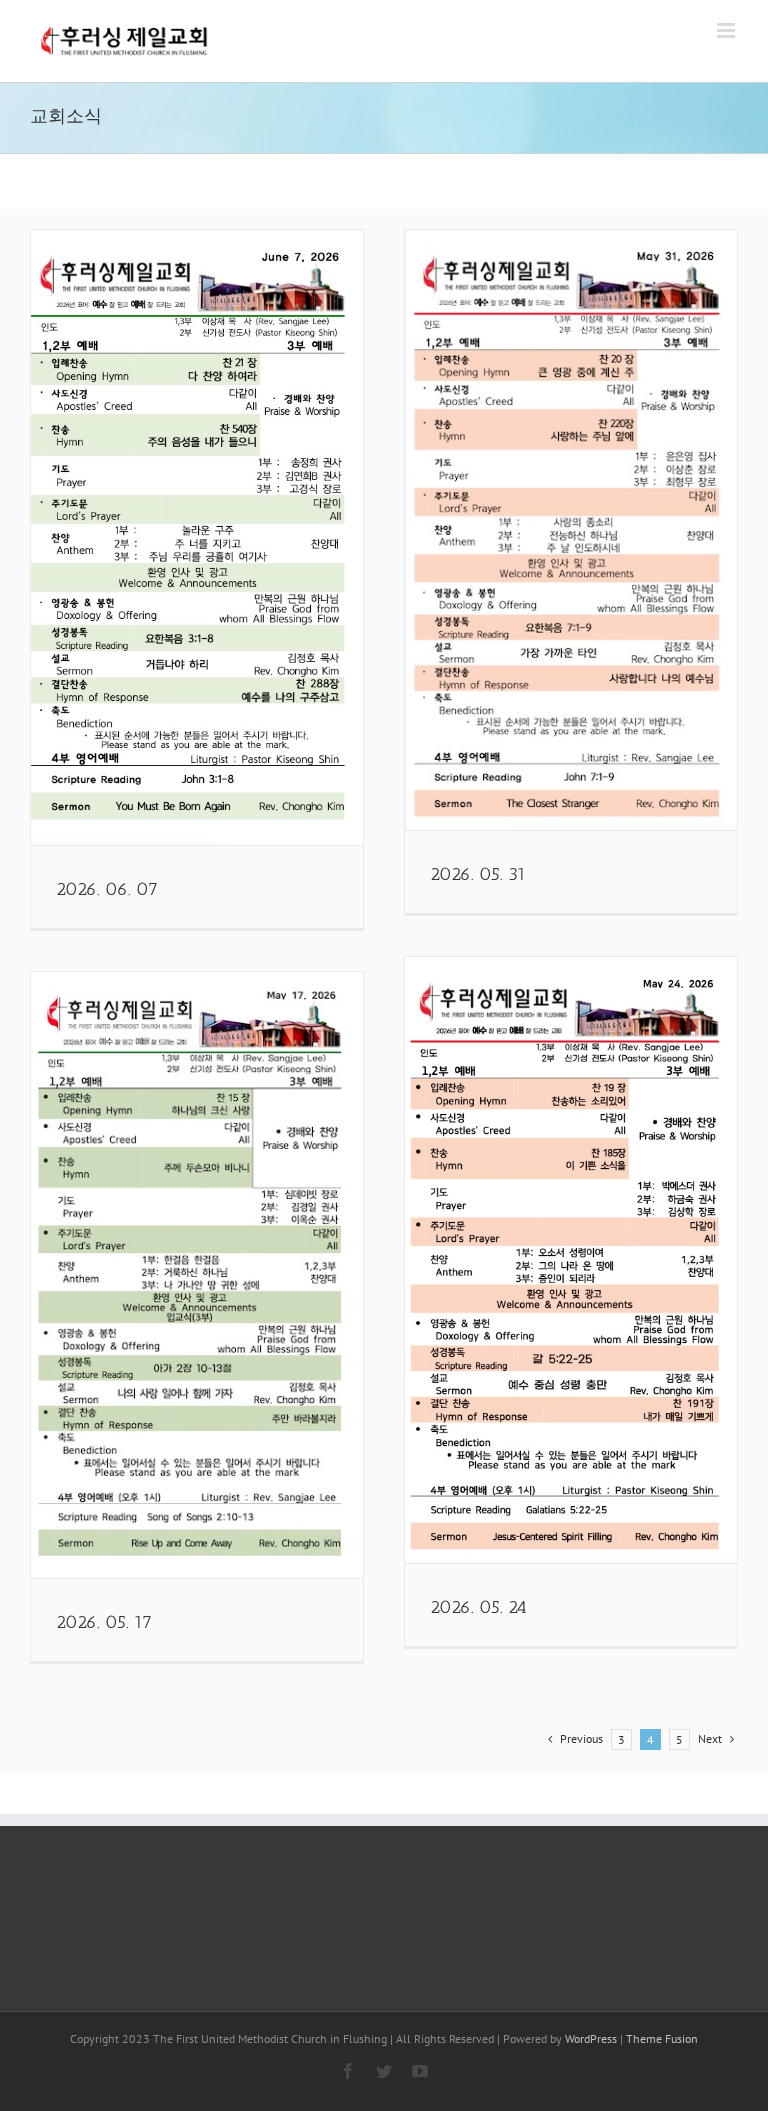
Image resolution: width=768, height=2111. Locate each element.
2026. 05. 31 (478, 874)
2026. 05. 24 (478, 1607)
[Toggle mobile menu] (727, 30)
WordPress (591, 2038)
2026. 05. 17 (104, 1622)
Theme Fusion (662, 2038)
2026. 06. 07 (107, 889)
